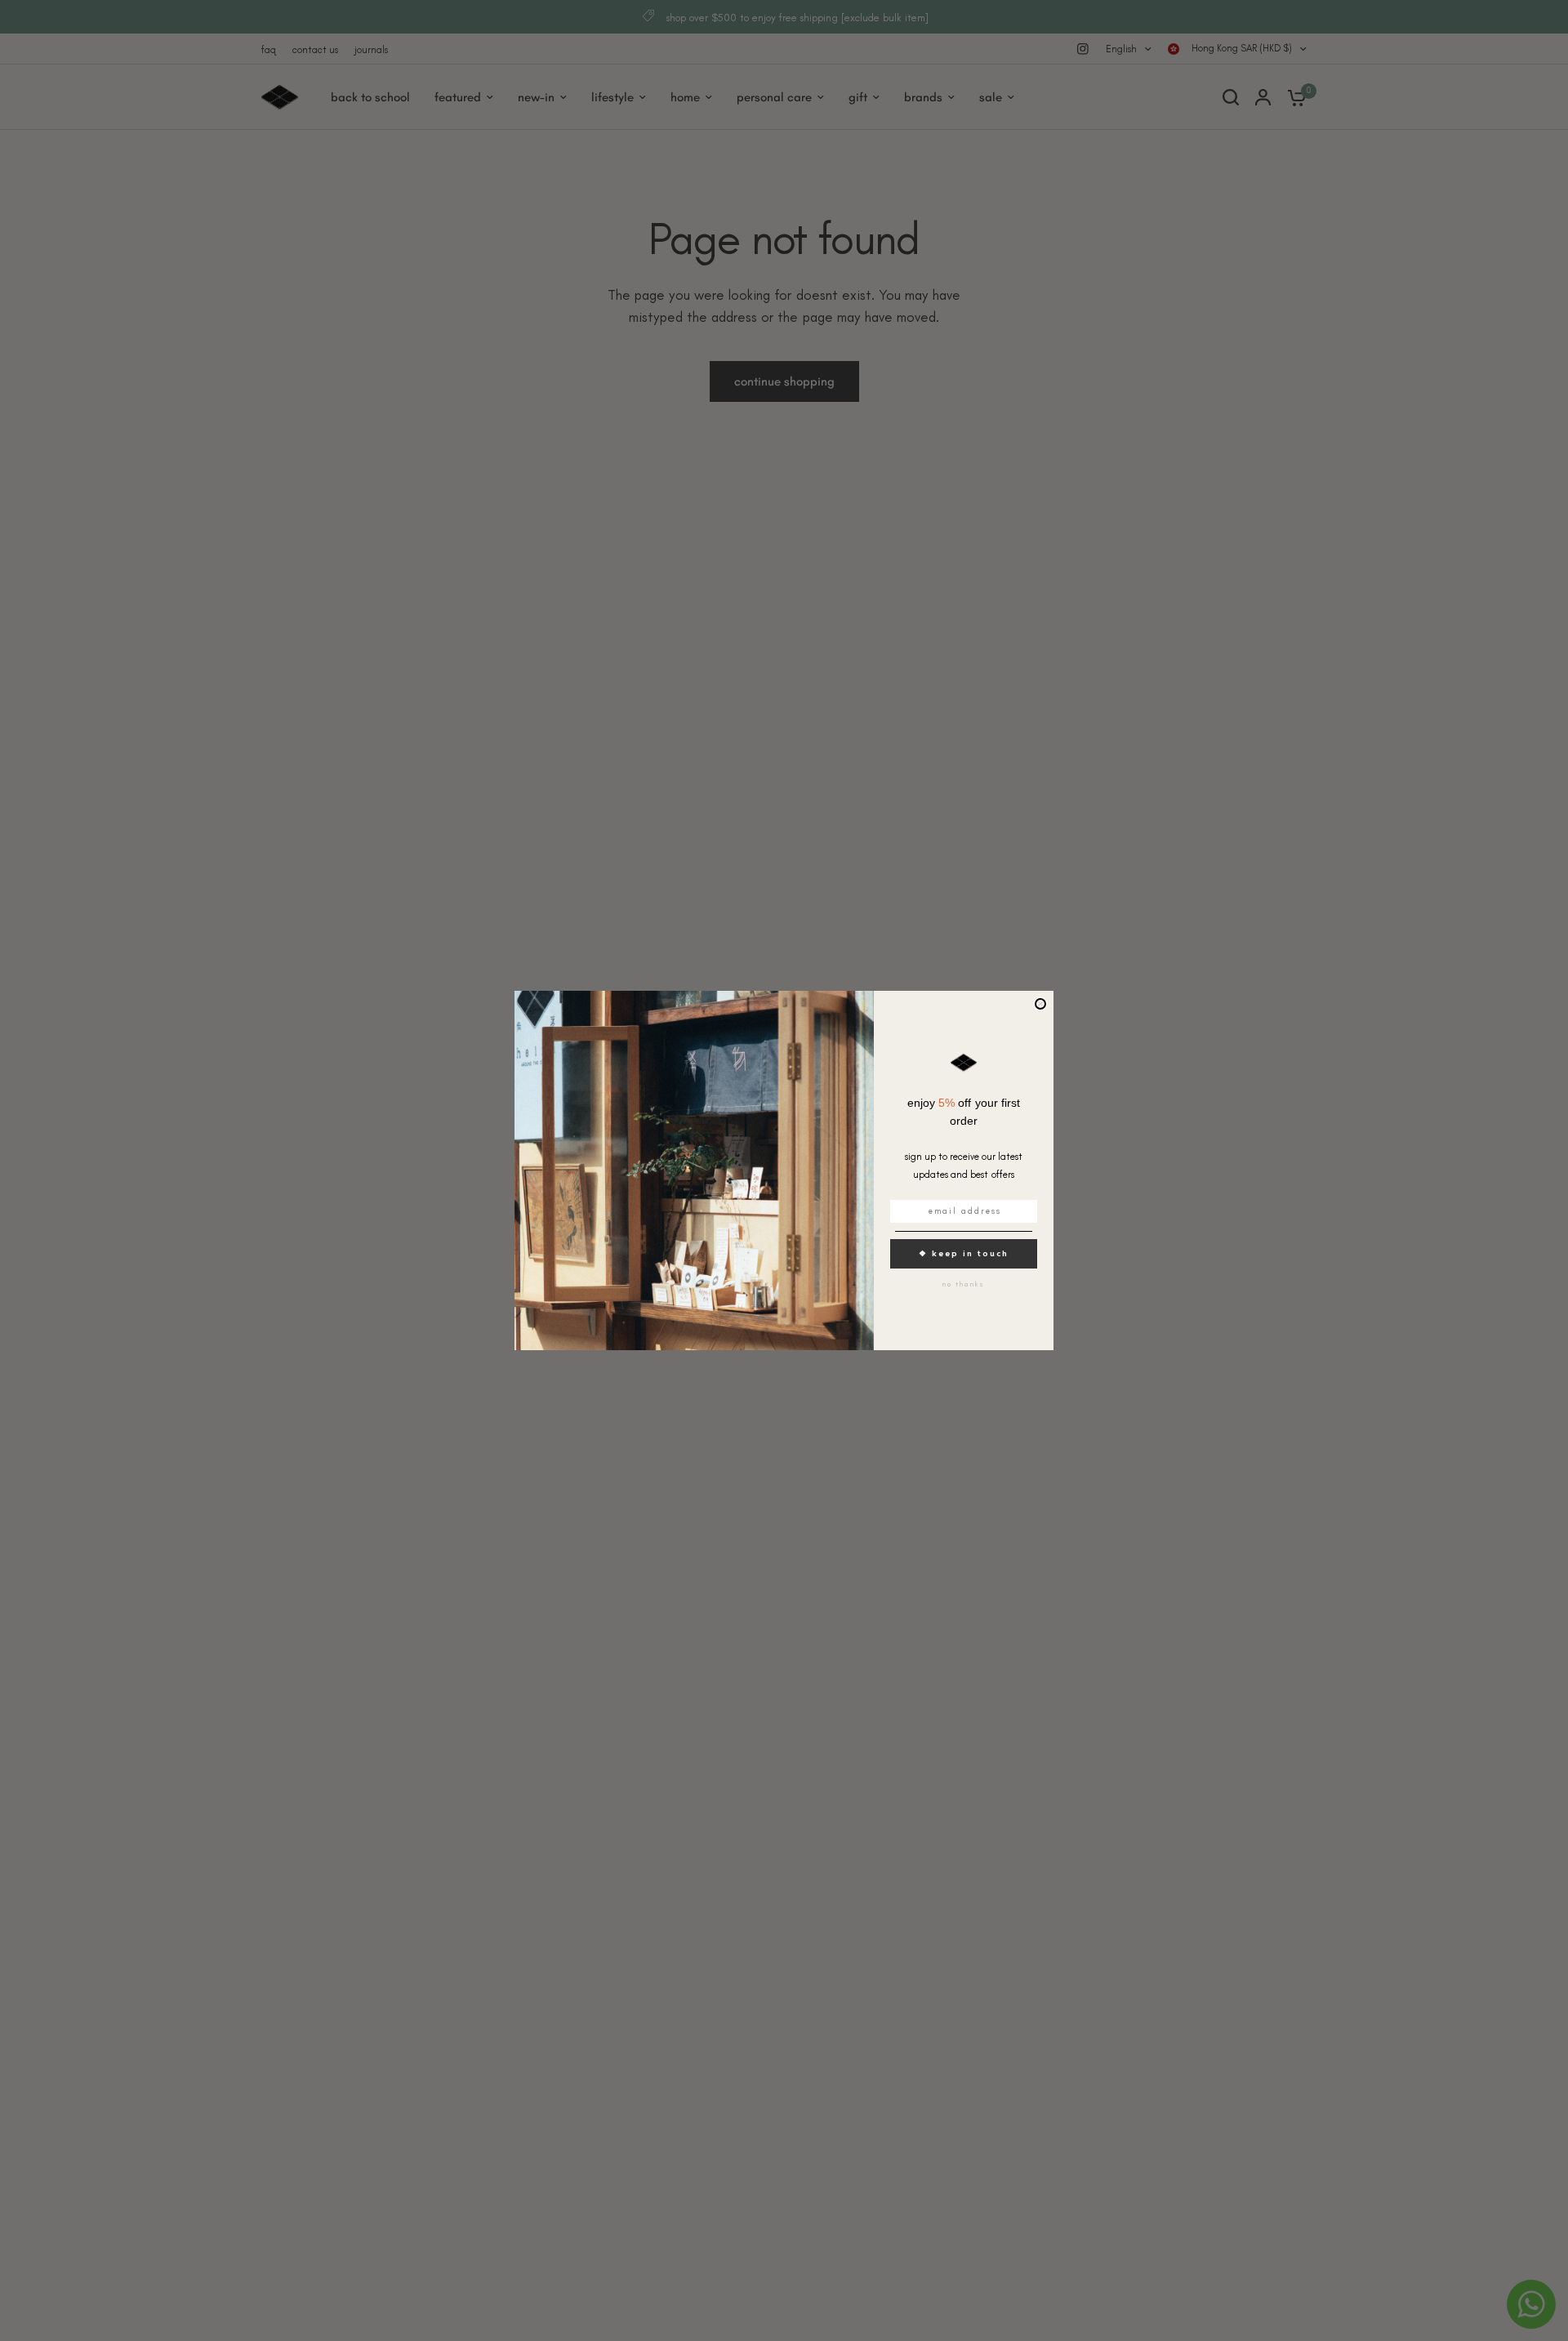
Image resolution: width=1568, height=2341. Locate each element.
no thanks (964, 1284)
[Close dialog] (1040, 1004)
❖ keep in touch (964, 1253)
